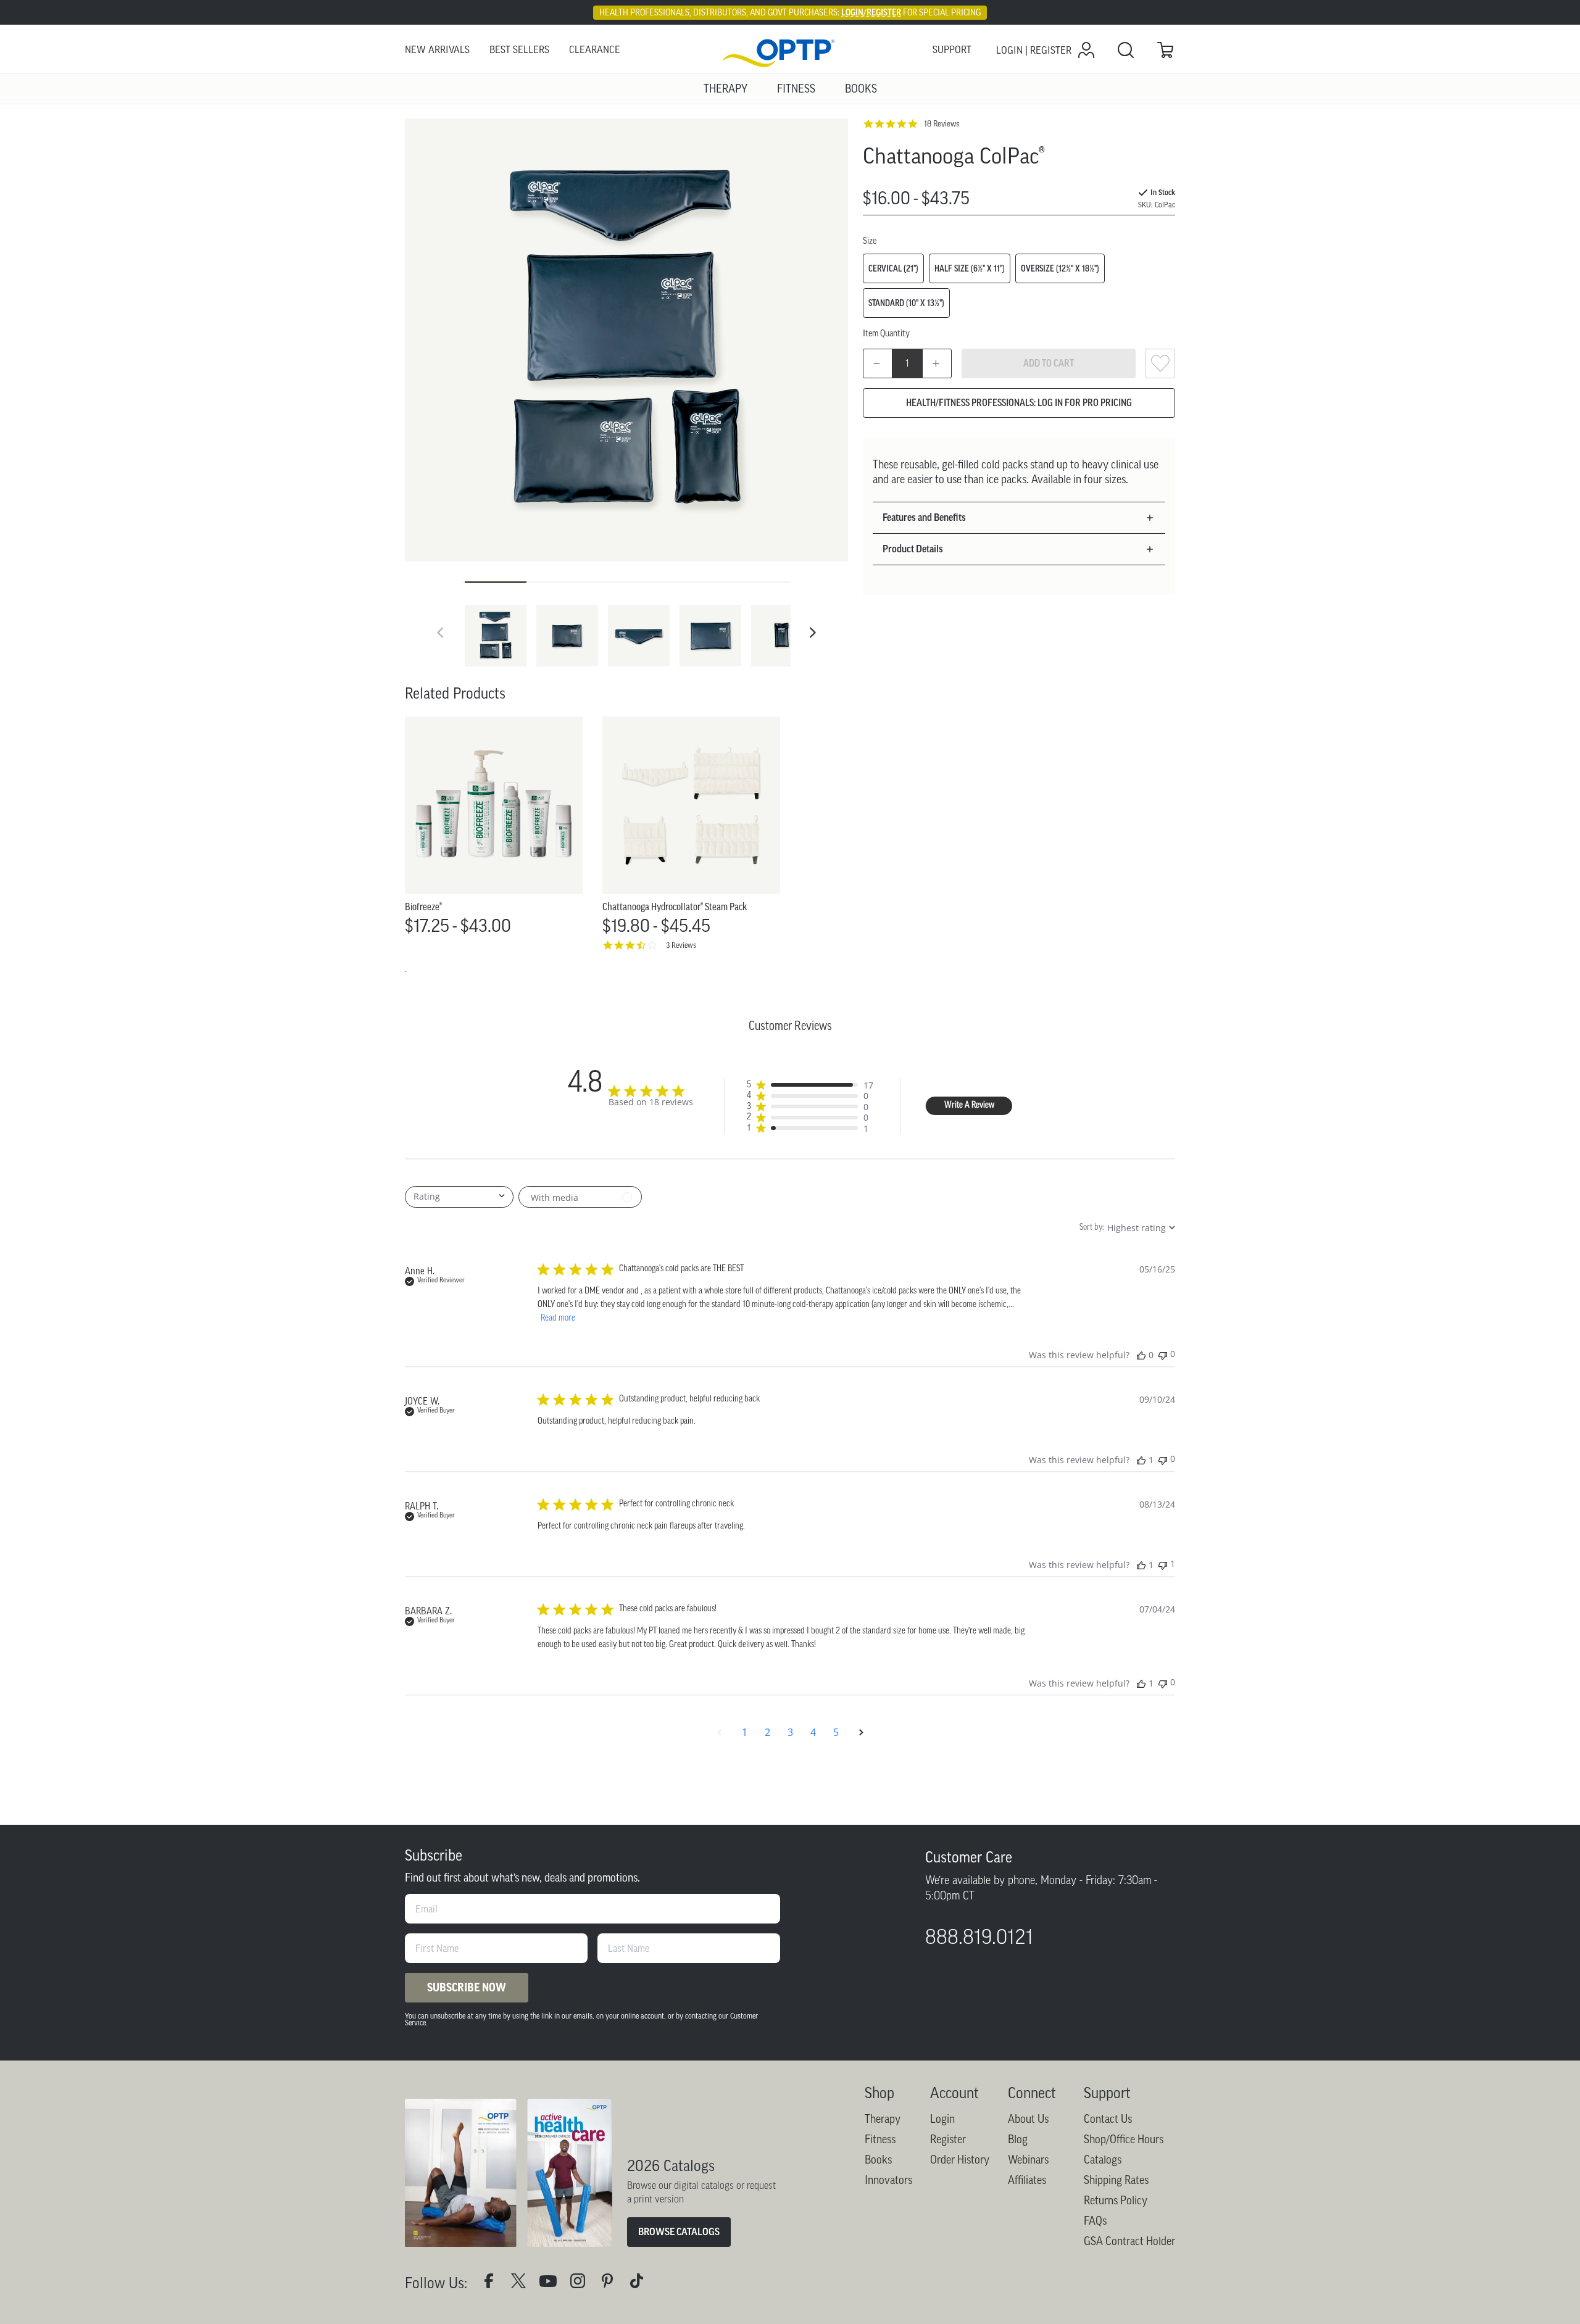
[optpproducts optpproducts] (583, 2284)
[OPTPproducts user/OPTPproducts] (553, 2284)
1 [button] (745, 1732)
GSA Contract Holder (1129, 2241)
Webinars (1028, 2160)
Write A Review (969, 1106)
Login (942, 2119)
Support (952, 50)
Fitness (880, 2139)
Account (954, 2093)
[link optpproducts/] (612, 2284)
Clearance (595, 50)
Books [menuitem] (861, 89)
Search (1126, 50)
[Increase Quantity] (937, 363)
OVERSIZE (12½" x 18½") (1060, 268)
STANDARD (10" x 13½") (906, 303)
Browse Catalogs (679, 2232)
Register (948, 2139)
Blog (1018, 2139)
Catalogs (1103, 2160)
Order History (960, 2160)
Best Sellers (519, 50)
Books (878, 2160)
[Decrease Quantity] (878, 363)
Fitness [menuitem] (796, 89)
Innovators (888, 2180)
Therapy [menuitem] (726, 89)
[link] (790, 50)
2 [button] (767, 1732)
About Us (1028, 2119)
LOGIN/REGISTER (871, 12)
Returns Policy (1116, 2201)
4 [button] (813, 1732)
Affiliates (1027, 2180)
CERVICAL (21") (893, 268)
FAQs (1095, 2221)
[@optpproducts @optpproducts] (642, 2284)
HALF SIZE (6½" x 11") (970, 268)
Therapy (883, 2119)
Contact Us (1108, 2119)
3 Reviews (681, 945)
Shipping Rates (1116, 2180)
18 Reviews (942, 124)
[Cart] (1165, 50)
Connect (1032, 2093)
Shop (879, 2093)
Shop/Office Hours (1124, 2139)
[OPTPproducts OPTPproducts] (523, 2284)
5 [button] (836, 1732)
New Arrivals (437, 50)
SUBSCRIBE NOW (467, 1988)
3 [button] (790, 1732)
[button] (813, 633)
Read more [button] (558, 1318)
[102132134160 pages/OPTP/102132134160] (494, 2284)
